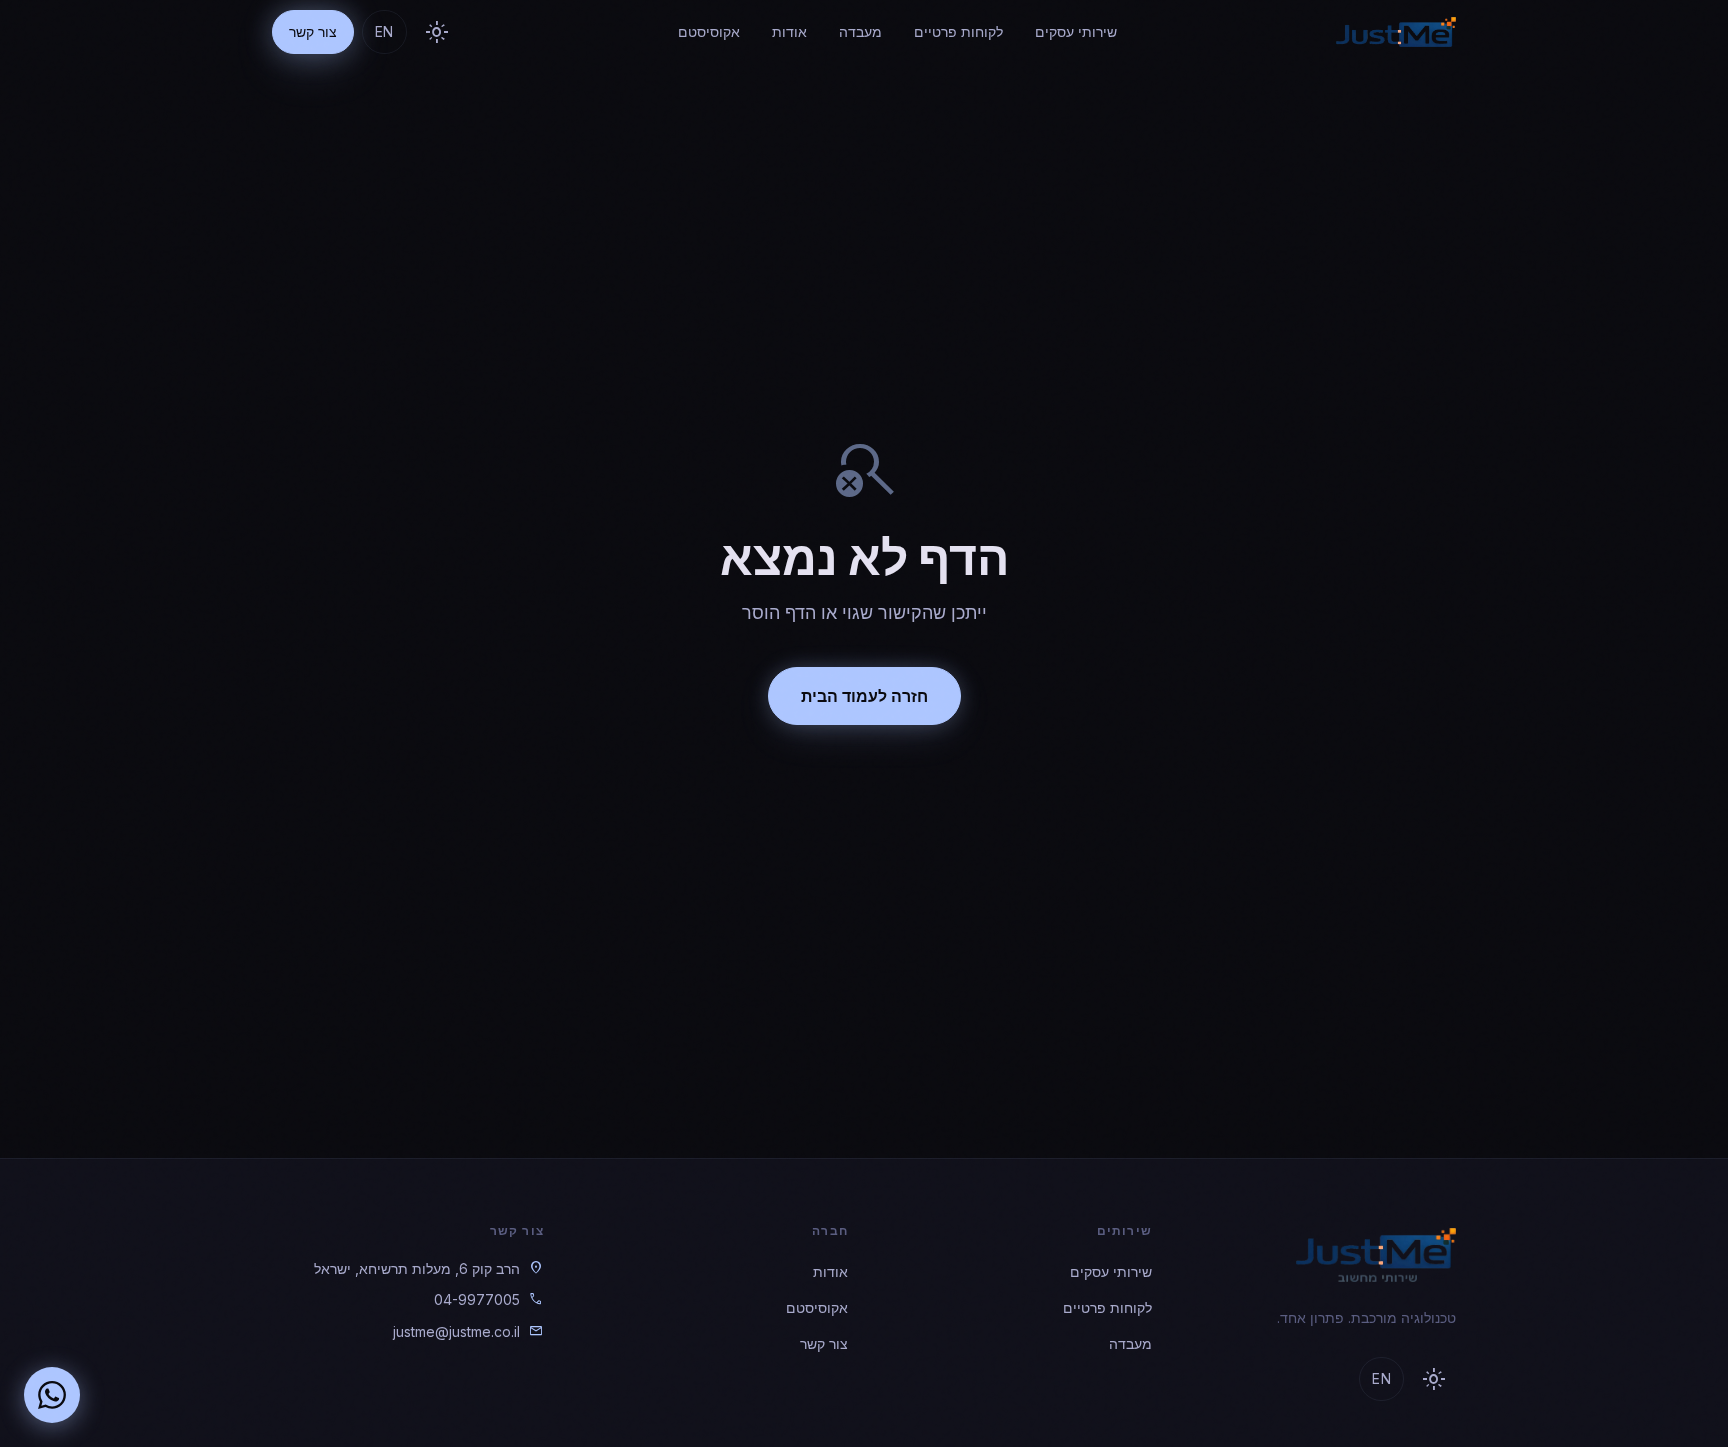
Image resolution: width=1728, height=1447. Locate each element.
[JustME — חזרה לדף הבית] (1396, 32)
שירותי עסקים (1076, 31)
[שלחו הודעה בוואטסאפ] (52, 1395)
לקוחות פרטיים (958, 31)
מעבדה (860, 31)
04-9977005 (477, 1299)
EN (384, 31)
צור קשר (313, 31)
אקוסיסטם (709, 31)
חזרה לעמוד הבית (864, 696)
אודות (789, 31)
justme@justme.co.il (456, 1331)
